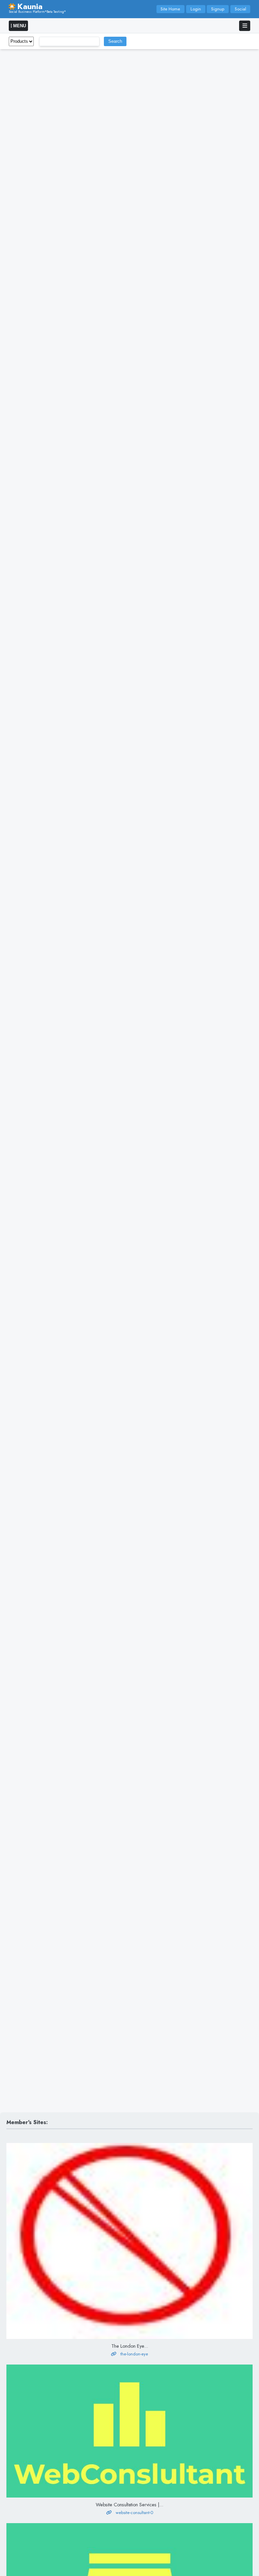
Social (240, 9)
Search (115, 41)
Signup (218, 9)
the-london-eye (134, 2354)
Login (196, 9)
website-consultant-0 (134, 2513)
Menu (19, 26)
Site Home (170, 9)
